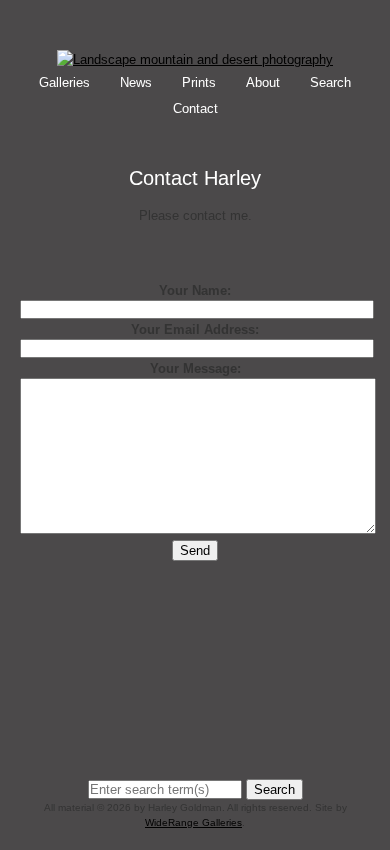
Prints (199, 82)
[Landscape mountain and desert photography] (195, 59)
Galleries (64, 82)
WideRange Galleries (193, 822)
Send (195, 550)
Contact (195, 108)
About (263, 82)
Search (330, 82)
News (136, 82)
